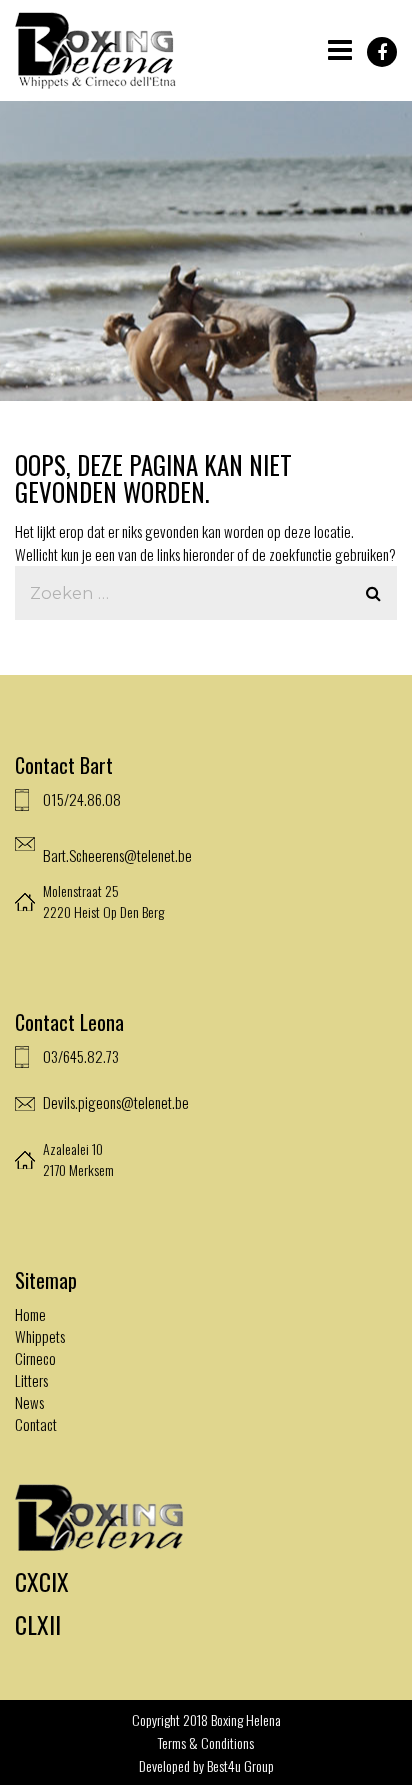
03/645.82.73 (81, 1056)
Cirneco (35, 1358)
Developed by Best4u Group (206, 1765)
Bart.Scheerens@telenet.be (117, 855)
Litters (31, 1380)
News (29, 1402)
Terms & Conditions (206, 1742)
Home (30, 1314)
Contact (36, 1424)
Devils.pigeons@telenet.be (116, 1102)
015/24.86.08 (82, 799)
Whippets (40, 1336)
